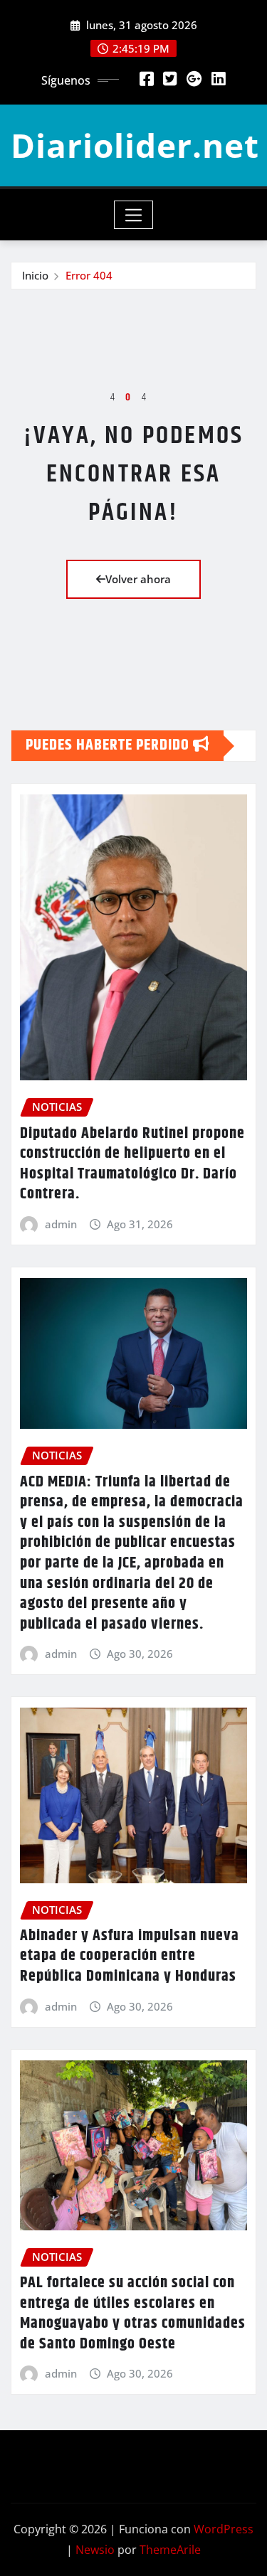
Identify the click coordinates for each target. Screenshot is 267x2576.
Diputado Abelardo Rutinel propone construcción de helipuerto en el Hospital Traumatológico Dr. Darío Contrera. (132, 1164)
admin (61, 1224)
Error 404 (89, 275)
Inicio (35, 275)
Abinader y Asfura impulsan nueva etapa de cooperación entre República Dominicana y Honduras (130, 1956)
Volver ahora (138, 579)
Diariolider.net (135, 145)
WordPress (224, 2529)
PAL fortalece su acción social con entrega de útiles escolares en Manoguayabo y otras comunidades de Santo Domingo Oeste (133, 2314)
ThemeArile (170, 2550)
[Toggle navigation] (133, 215)
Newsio (95, 2550)
